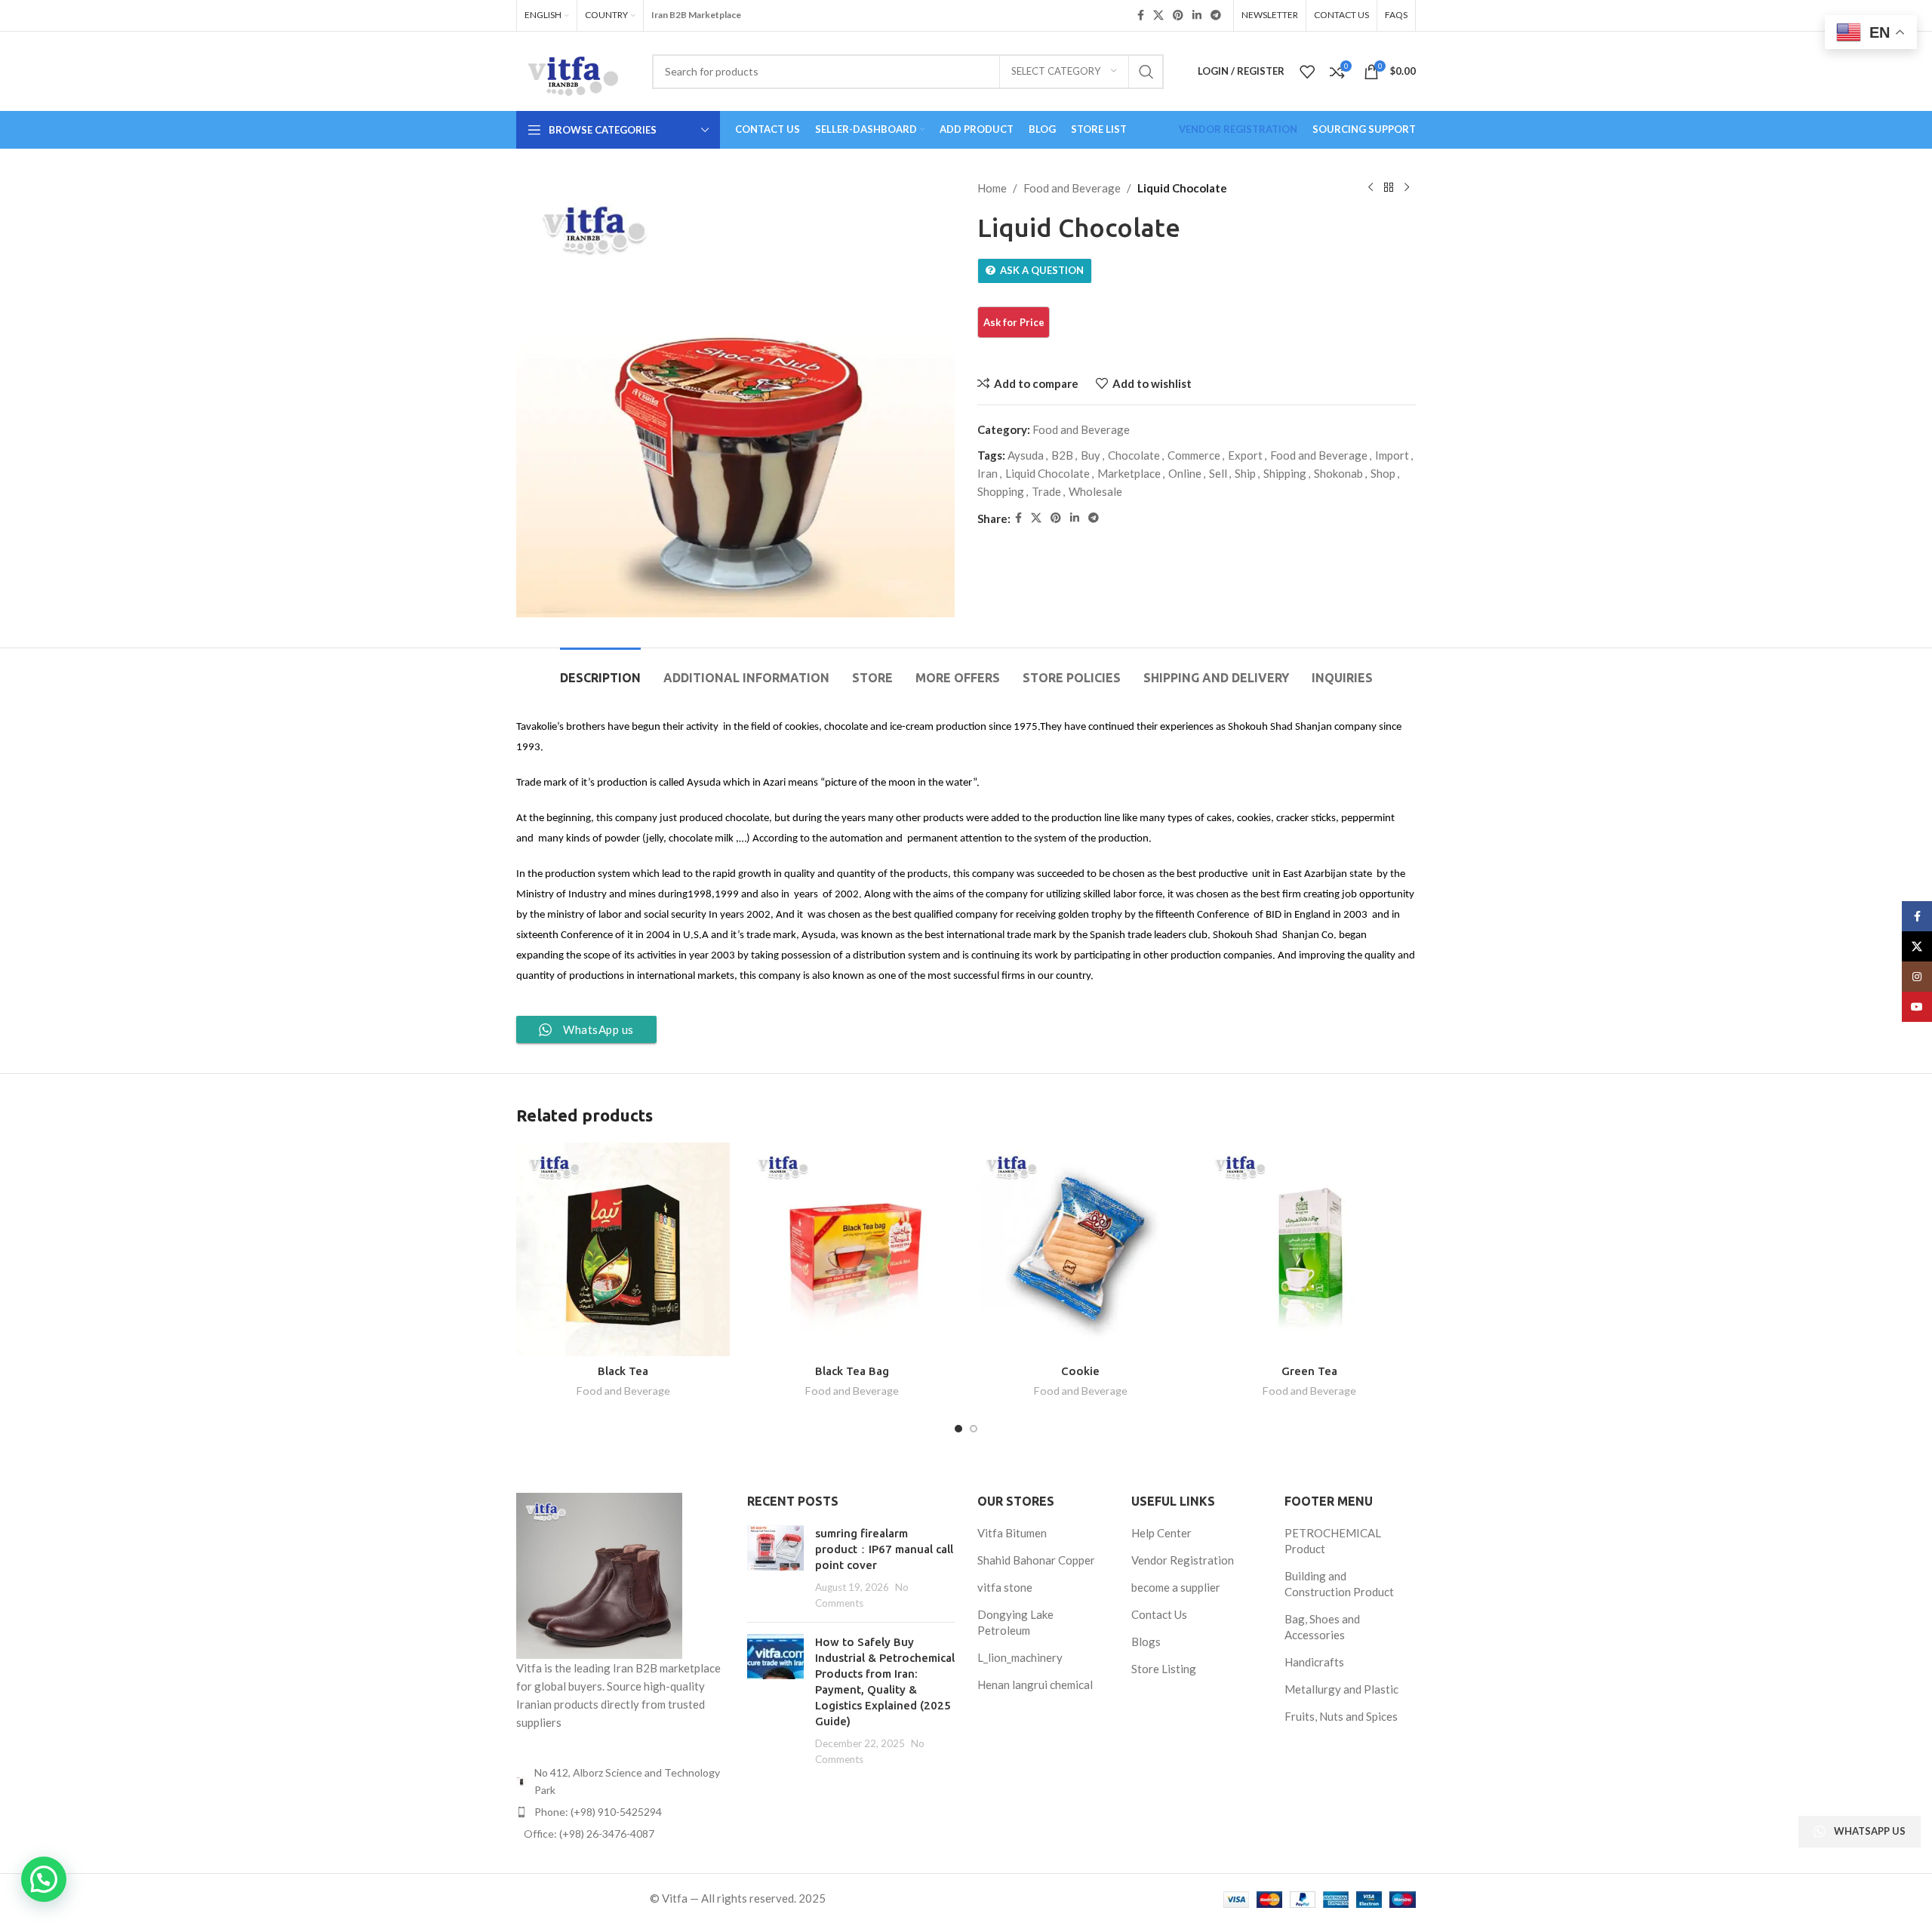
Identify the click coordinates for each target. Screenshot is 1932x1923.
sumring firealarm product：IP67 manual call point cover (884, 1549)
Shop (1383, 473)
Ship (1245, 473)
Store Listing (1164, 1669)
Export (1245, 455)
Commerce (1194, 455)
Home (992, 188)
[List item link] (620, 1812)
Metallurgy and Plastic (1341, 1689)
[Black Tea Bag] (852, 1249)
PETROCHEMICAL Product (1333, 1541)
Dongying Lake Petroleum (1015, 1622)
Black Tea (623, 1371)
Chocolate (1134, 455)
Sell (1218, 473)
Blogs (1146, 1641)
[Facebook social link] (1141, 15)
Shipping (1285, 473)
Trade (1046, 491)
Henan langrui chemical (1035, 1685)
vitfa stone (1005, 1587)
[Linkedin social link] (1197, 15)
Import (1392, 455)
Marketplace (1129, 473)
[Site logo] (573, 69)
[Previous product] (1371, 188)
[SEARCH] (1146, 72)
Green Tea (1309, 1371)
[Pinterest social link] (1178, 15)
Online (1185, 473)
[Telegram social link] (1216, 15)
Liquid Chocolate (1048, 473)
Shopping (1001, 491)
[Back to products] (1389, 188)
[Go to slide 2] (974, 1429)
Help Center (1161, 1533)
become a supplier (1176, 1587)
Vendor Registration (1183, 1560)
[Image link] (599, 1574)
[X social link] (1158, 15)
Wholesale (1095, 491)
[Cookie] (1080, 1249)
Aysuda (1026, 455)
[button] (44, 1879)
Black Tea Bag (852, 1371)
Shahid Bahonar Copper (1036, 1560)
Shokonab (1338, 473)
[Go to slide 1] (958, 1429)
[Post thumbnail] (775, 1568)
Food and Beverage (1072, 188)
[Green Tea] (1309, 1249)
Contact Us (1159, 1614)
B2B (1062, 455)
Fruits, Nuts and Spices (1341, 1716)
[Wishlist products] (1307, 72)
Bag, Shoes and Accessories (1322, 1627)
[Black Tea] (623, 1249)
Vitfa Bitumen (1012, 1533)
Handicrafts (1314, 1662)
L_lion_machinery (1020, 1657)
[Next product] (1407, 188)
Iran (988, 473)
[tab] (600, 671)
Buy (1091, 455)
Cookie (1080, 1371)
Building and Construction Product (1339, 1584)
